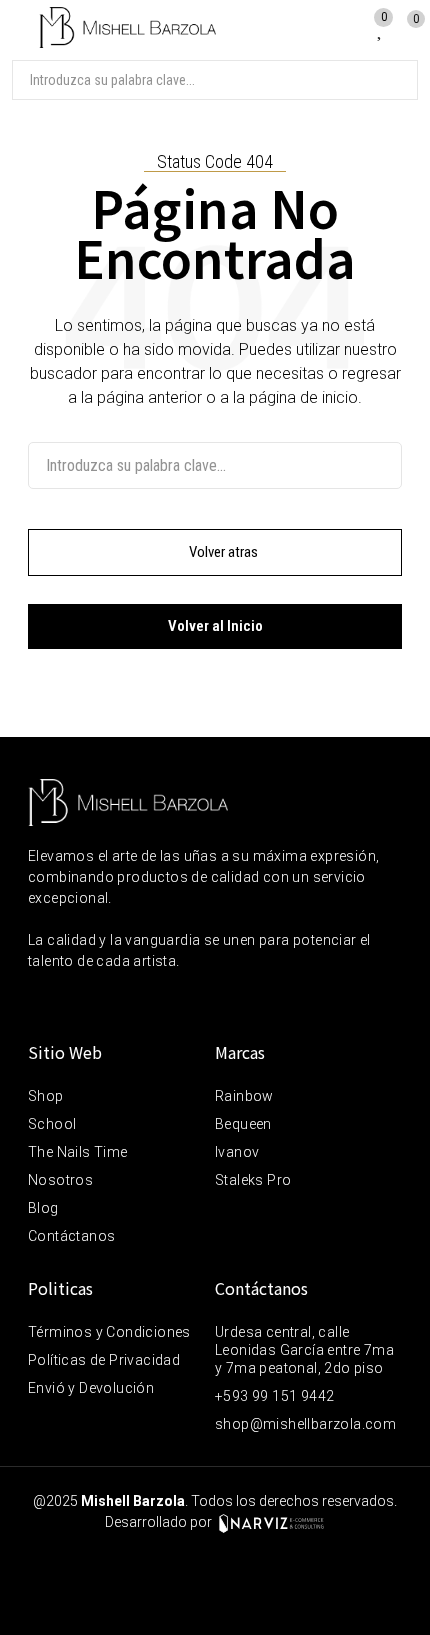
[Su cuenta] (352, 25)
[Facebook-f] (39, 1003)
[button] (215, 552)
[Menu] (19, 28)
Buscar (395, 80)
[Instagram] (81, 1003)
